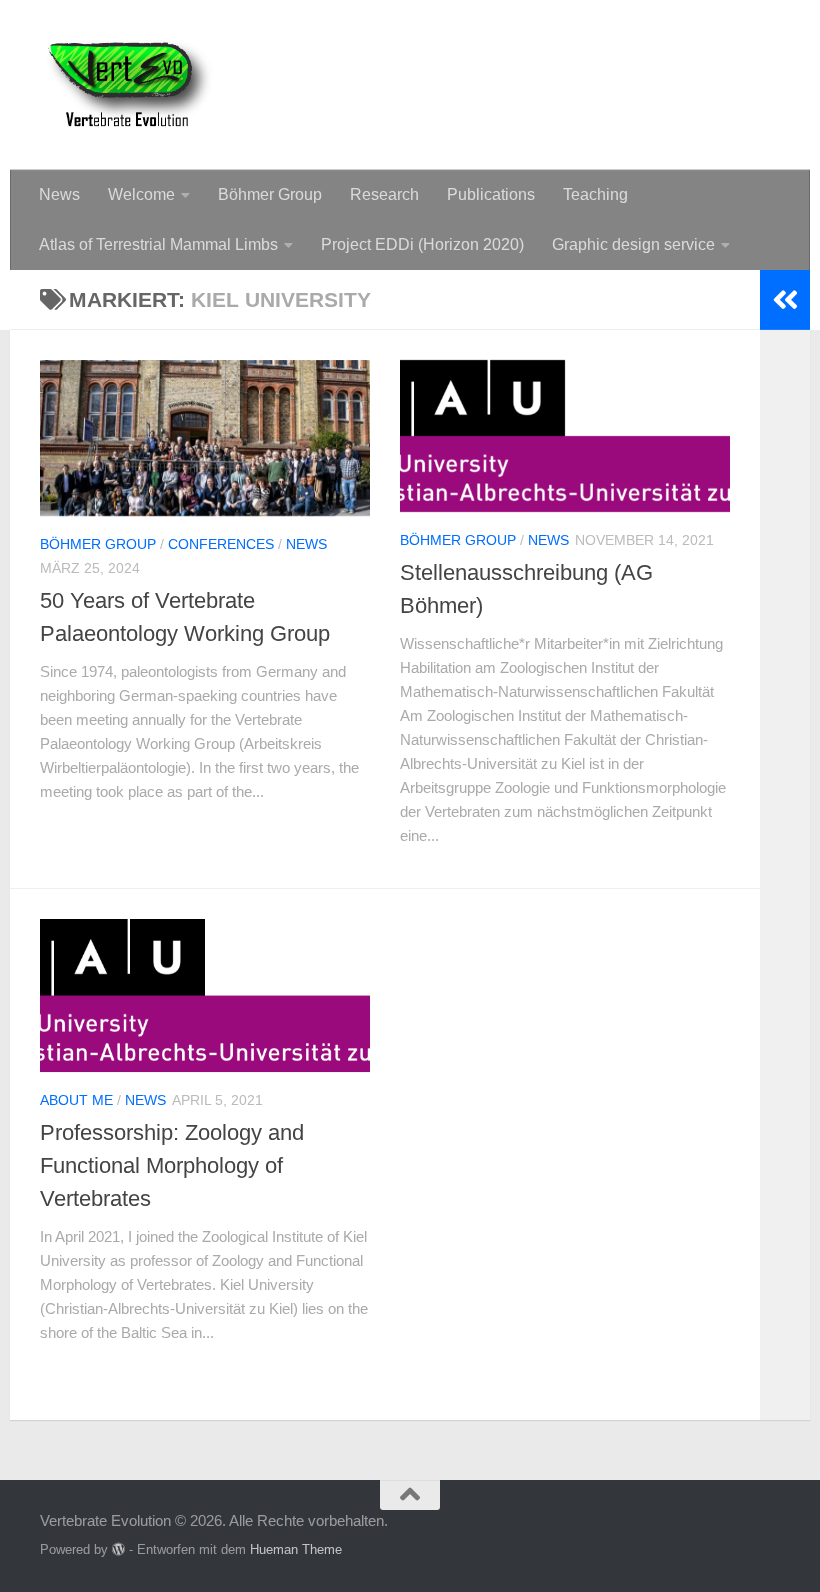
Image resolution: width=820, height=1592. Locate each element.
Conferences (221, 544)
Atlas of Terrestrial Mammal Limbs (158, 244)
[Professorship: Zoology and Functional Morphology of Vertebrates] (205, 995)
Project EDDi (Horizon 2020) (422, 244)
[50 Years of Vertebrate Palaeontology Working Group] (205, 438)
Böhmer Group (270, 194)
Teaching (595, 194)
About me (76, 1100)
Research (384, 194)
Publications (491, 194)
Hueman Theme (296, 1549)
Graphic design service (633, 244)
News (59, 194)
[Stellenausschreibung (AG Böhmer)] (565, 436)
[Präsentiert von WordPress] (118, 1549)
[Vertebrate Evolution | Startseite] (130, 85)
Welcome (141, 194)
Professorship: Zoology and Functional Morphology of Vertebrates (172, 1165)
